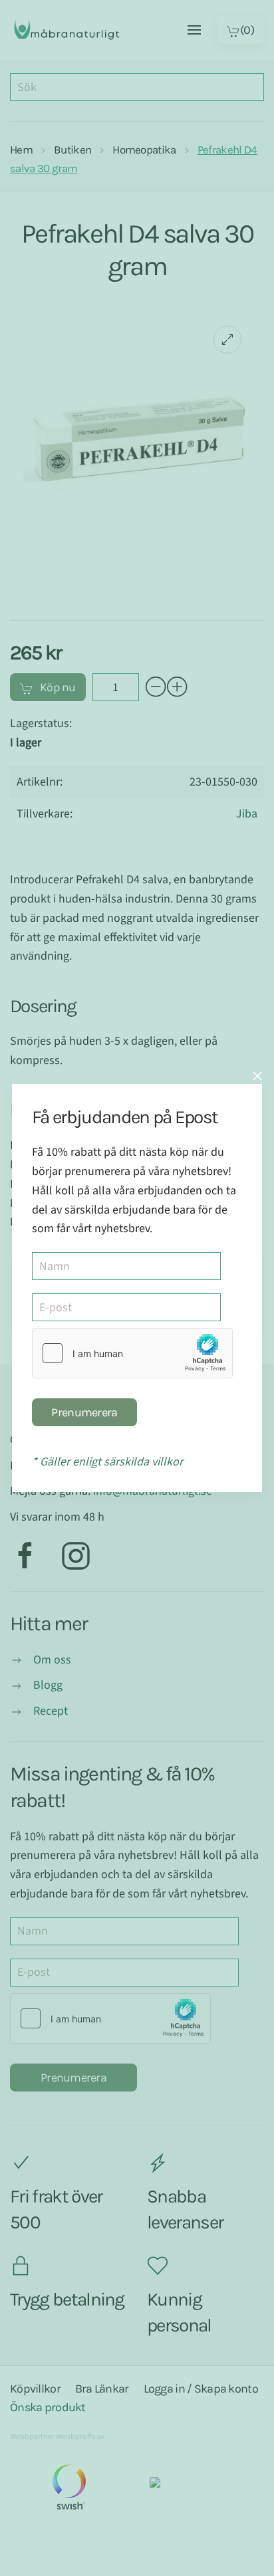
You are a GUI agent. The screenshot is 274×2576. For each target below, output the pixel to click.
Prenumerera (84, 1412)
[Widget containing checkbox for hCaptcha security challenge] (132, 1353)
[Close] (257, 1076)
